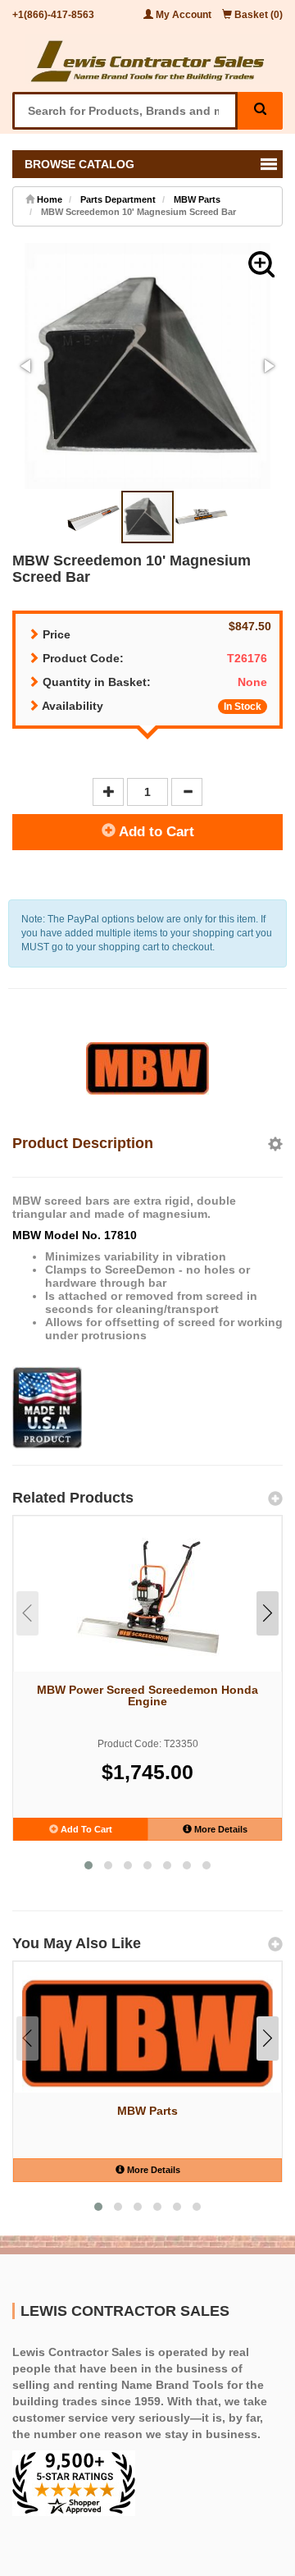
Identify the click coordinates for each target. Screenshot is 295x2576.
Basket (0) (257, 15)
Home (48, 199)
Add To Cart (85, 1829)
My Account (184, 15)
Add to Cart (155, 832)
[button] (261, 264)
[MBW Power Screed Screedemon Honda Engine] (147, 1597)
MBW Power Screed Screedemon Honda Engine (147, 1695)
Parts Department (118, 199)
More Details (220, 1829)
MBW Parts (197, 199)
